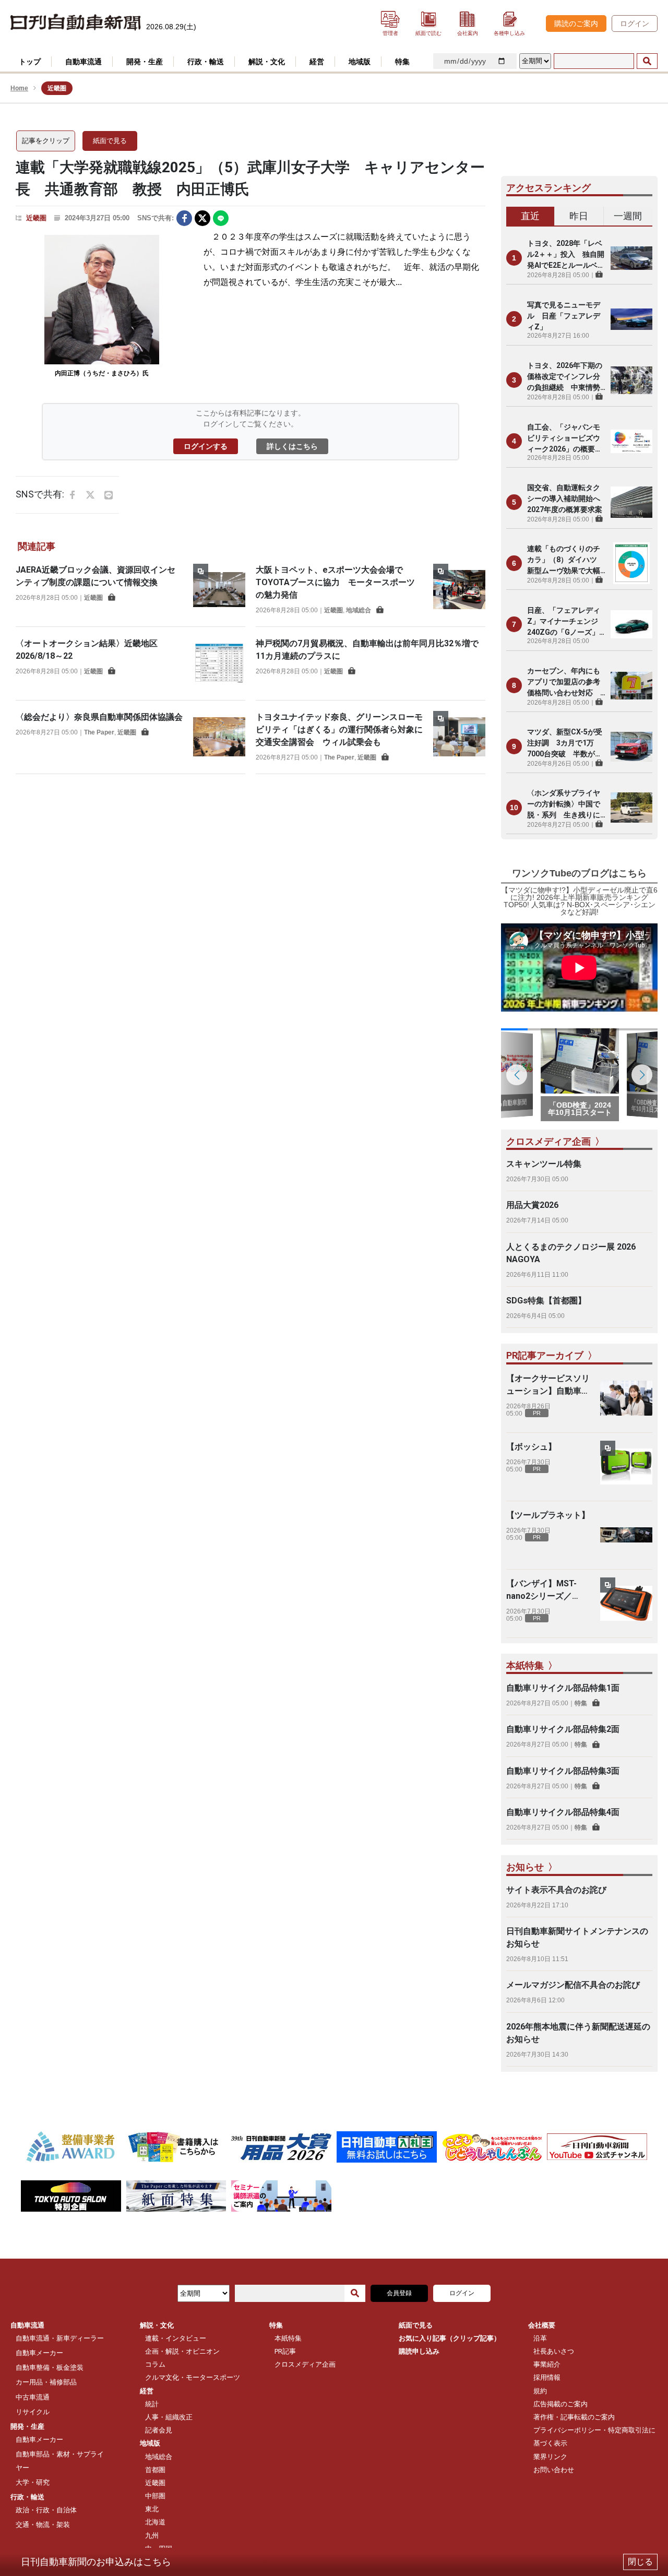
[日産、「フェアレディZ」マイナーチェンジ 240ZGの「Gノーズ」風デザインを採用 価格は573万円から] (631, 624)
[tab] (530, 217)
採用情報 (547, 2377)
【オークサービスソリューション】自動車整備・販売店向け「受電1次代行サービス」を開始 (548, 1385)
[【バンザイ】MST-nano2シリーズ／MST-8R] (626, 1604)
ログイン (635, 23)
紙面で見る (110, 141)
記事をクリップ (46, 141)
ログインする (206, 446)
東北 (152, 2509)
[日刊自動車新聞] (76, 23)
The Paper (99, 732)
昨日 (579, 216)
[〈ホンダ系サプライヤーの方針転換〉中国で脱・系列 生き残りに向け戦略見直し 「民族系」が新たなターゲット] (631, 808)
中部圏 (155, 2496)
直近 (530, 216)
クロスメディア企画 (305, 2364)
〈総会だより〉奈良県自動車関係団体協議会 (99, 717)
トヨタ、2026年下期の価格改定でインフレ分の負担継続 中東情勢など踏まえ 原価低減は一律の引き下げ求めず (565, 377)
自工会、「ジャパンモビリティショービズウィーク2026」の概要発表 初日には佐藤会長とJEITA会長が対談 (565, 439)
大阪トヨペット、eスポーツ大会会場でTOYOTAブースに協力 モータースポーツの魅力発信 (335, 582)
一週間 (628, 216)
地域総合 (359, 610)
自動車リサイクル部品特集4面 (563, 1812)
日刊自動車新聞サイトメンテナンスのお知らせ (577, 1937)
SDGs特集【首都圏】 (546, 1301)
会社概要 (542, 2325)
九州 (152, 2536)
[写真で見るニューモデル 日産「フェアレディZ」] (631, 319)
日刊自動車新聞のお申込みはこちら (96, 2562)
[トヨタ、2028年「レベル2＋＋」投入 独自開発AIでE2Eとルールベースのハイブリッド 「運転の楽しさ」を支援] (631, 258)
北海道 (155, 2522)
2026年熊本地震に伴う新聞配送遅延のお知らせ (578, 2033)
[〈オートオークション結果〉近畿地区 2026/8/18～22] (219, 663)
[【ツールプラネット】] (626, 1535)
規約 (540, 2391)
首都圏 (155, 2470)
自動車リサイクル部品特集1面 (563, 1688)
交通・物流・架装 (43, 2525)
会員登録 (399, 2293)
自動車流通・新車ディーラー (60, 2338)
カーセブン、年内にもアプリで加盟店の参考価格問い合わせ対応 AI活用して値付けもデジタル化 (564, 682)
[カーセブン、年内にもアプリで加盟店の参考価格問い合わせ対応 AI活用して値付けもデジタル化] (631, 685)
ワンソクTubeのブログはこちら (579, 873)
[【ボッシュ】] (626, 1467)
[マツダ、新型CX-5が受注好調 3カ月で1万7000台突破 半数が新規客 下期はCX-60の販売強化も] (631, 746)
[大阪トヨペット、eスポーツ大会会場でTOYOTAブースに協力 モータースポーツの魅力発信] (459, 590)
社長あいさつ (554, 2351)
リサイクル (33, 2412)
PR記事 (285, 2351)
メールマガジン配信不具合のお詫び (573, 1985)
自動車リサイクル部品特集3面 (563, 1771)
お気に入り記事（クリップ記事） (450, 2338)
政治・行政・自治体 (46, 2510)
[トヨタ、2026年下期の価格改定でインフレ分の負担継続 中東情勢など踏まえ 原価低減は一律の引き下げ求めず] (631, 380)
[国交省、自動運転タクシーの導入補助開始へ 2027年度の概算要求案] (631, 502)
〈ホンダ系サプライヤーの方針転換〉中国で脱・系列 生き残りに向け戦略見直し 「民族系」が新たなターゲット (564, 805)
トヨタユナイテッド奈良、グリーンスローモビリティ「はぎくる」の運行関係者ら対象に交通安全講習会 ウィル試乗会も (339, 729)
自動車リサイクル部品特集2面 (563, 1729)
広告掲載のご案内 (560, 2404)
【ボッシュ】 (531, 1447)
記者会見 (159, 2430)
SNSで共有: (156, 218)
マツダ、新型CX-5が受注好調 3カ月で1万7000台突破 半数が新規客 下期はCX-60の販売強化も (565, 744)
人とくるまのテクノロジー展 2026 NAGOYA (571, 1253)
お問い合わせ (554, 2470)
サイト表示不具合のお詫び (556, 1890)
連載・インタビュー (176, 2338)
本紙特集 (288, 2338)
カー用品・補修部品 (46, 2382)
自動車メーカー (39, 2353)
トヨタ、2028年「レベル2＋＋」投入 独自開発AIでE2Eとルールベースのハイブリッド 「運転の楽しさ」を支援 (566, 255)
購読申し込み (419, 2351)
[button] (642, 1075)
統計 (152, 2404)
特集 (581, 1703)
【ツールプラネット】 (548, 1515)
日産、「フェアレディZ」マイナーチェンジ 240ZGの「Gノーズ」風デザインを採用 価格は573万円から (566, 622)
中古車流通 (33, 2397)
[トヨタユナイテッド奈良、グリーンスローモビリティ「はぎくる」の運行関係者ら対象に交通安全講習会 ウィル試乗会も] (459, 737)
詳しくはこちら (292, 446)
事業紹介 (547, 2364)
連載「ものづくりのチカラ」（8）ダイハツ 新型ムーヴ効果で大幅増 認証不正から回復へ (566, 560)
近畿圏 (36, 218)
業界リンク (550, 2457)
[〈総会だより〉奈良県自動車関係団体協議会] (219, 737)
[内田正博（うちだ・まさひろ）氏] (102, 300)
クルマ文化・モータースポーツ (193, 2377)
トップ (30, 62)
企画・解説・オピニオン (182, 2351)
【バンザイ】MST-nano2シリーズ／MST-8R (541, 1590)
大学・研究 (33, 2482)
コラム (155, 2364)
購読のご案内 (576, 23)
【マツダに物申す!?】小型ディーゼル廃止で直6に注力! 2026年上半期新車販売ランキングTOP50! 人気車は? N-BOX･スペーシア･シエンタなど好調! (579, 901)
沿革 (540, 2338)
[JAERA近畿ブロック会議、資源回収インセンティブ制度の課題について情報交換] (219, 590)
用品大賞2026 (532, 1205)
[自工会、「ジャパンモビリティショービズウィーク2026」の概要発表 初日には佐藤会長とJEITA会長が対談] (631, 441)
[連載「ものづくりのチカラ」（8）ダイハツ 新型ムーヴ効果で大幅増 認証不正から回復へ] (631, 563)
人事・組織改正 (169, 2417)
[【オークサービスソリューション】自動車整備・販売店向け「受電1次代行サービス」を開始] (626, 1398)
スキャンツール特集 (544, 1164)
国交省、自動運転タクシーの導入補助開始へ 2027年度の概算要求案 (566, 498)
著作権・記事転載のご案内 (574, 2417)
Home (19, 88)
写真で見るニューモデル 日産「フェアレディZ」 (564, 316)
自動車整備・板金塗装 (50, 2367)
